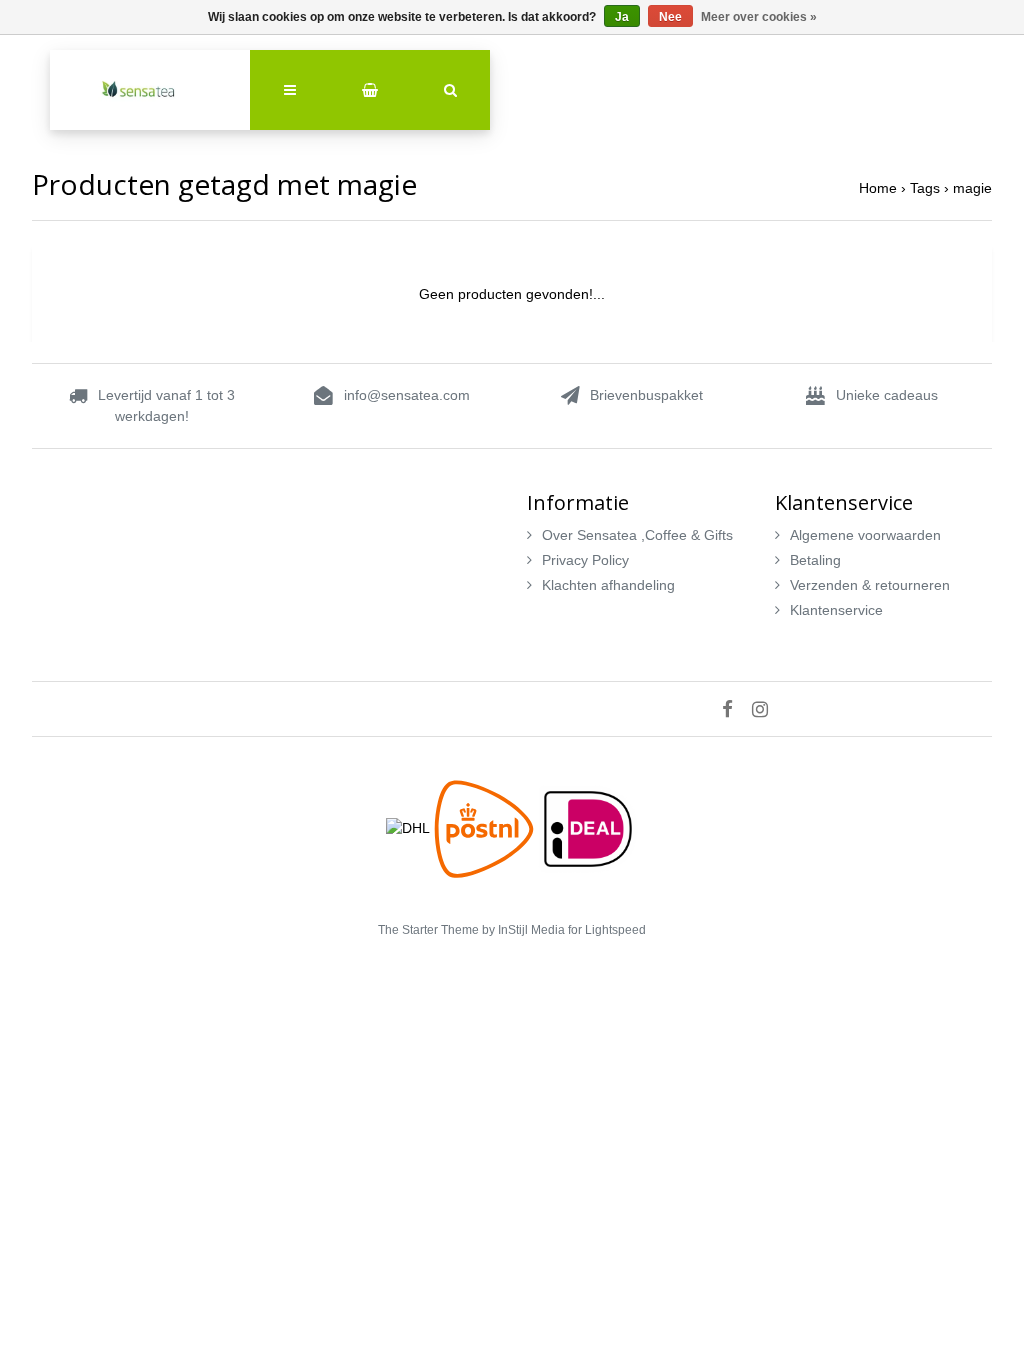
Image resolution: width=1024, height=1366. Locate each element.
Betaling (815, 560)
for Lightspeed (607, 930)
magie (972, 188)
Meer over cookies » (759, 17)
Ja (622, 17)
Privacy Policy (585, 560)
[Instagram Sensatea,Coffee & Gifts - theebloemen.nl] (767, 709)
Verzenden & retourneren (870, 585)
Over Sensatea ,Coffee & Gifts (637, 535)
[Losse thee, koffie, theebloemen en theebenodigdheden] (150, 90)
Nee (670, 17)
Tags (925, 188)
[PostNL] (486, 827)
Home (878, 188)
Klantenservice (836, 610)
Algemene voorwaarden (865, 535)
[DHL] (410, 827)
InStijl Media (531, 930)
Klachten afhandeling (608, 585)
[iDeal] (588, 827)
